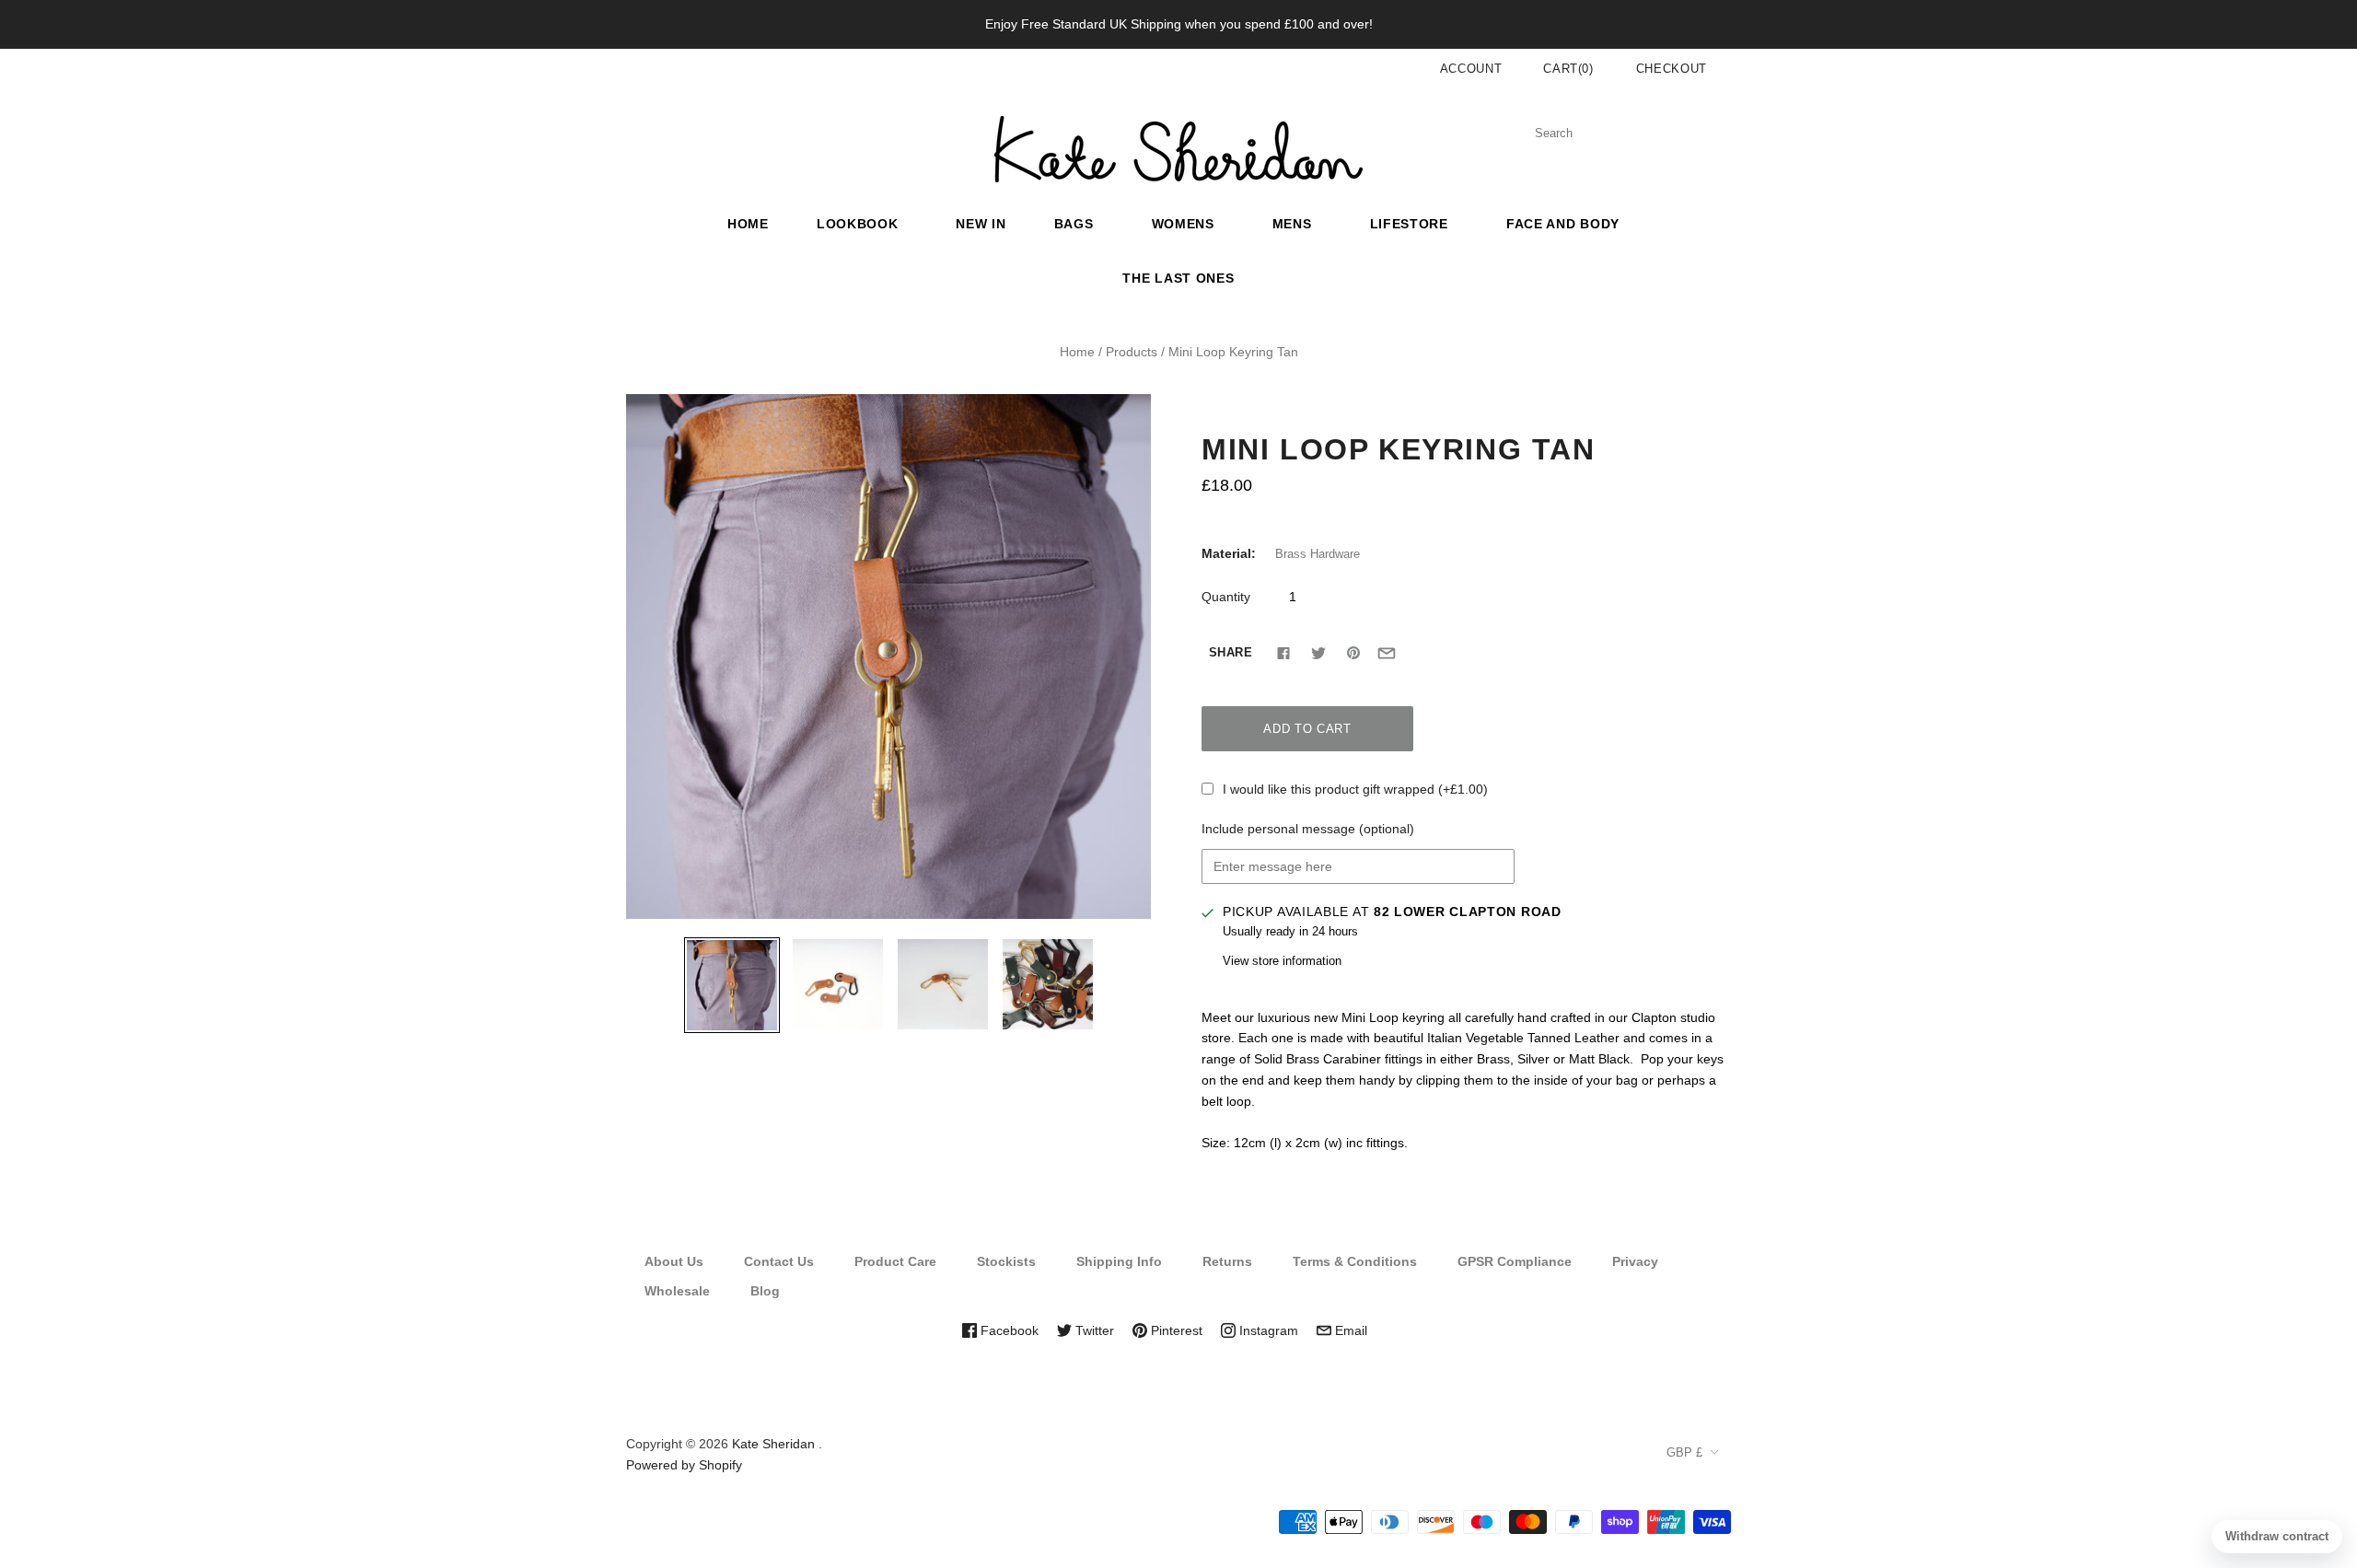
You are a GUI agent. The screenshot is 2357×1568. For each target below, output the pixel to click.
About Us (674, 1261)
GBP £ (1684, 1452)
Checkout (1672, 69)
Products (1132, 352)
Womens (1183, 224)
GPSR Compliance (1515, 1261)
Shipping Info (1119, 1261)
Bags (1074, 224)
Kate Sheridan (773, 1444)
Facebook (1008, 1330)
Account (1471, 69)
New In (981, 224)
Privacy (1635, 1261)
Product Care (895, 1261)
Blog (765, 1291)
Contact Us (779, 1261)
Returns (1227, 1261)
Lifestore (1409, 224)
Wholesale (677, 1291)
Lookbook (858, 224)
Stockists (1006, 1261)
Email (1349, 1330)
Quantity (1226, 597)
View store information (1282, 961)
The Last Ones (1178, 278)
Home (748, 224)
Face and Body (1563, 224)
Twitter (1093, 1330)
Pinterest (1175, 1330)
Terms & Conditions (1355, 1261)
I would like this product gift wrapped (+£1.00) (1355, 789)
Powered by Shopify (684, 1465)
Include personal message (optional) (1308, 829)
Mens (1292, 224)
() (1568, 69)
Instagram (1267, 1330)
